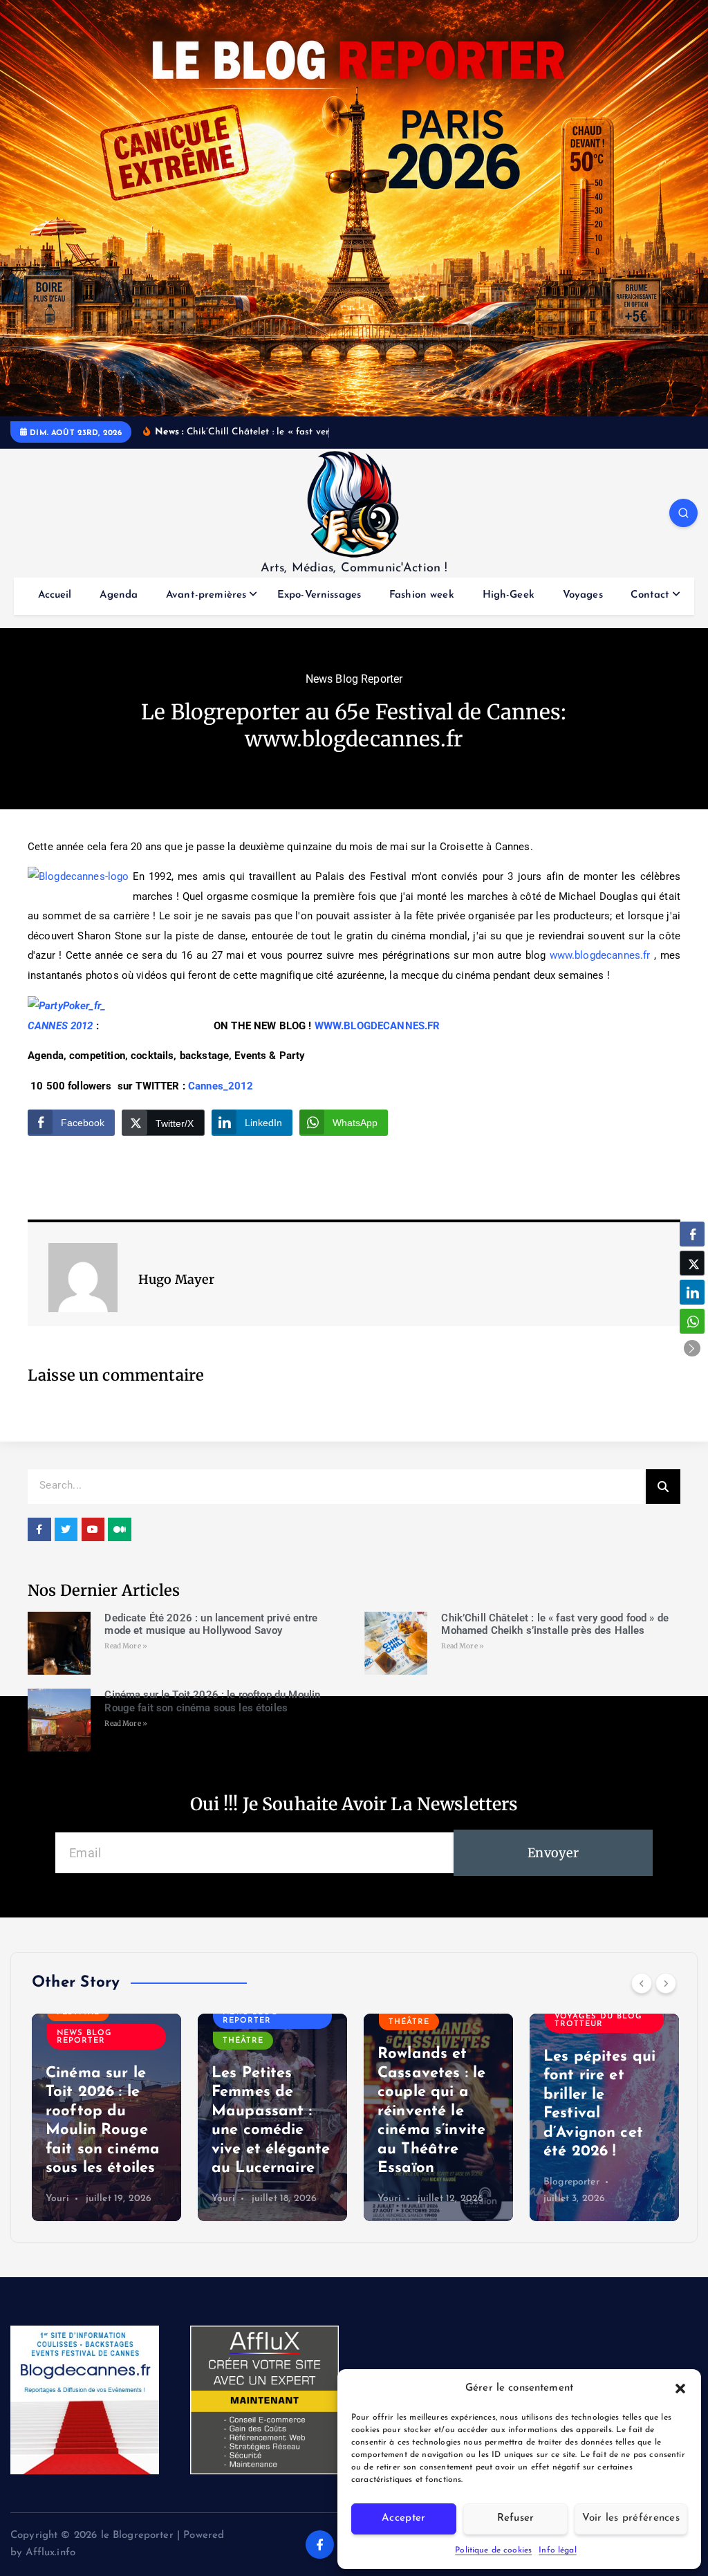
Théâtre (243, 2041)
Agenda (119, 595)
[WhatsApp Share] (692, 1321)
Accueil (55, 595)
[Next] (666, 1983)
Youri (57, 2199)
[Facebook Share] (692, 1234)
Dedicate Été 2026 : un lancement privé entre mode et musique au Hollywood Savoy (211, 1625)
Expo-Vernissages (319, 595)
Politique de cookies (493, 2550)
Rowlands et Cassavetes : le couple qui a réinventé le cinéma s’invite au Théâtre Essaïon (431, 2111)
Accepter (403, 2518)
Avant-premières (206, 595)
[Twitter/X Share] (692, 1263)
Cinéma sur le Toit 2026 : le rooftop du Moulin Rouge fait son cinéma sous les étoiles (212, 1701)
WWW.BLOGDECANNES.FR (378, 1026)
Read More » (126, 1646)
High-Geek (509, 595)
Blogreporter (571, 2182)
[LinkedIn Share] (692, 1292)
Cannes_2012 (221, 1086)
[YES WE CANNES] (95, 1026)
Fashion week (422, 595)
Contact (650, 595)
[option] (106, 2117)
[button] (680, 2389)
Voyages (583, 595)
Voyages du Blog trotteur (598, 2021)
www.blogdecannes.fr (600, 955)
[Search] (663, 1487)
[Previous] (642, 1983)
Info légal (558, 2550)
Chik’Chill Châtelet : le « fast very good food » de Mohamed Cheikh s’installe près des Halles (555, 1625)
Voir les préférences (631, 2518)
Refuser (516, 2518)
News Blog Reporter (354, 679)
